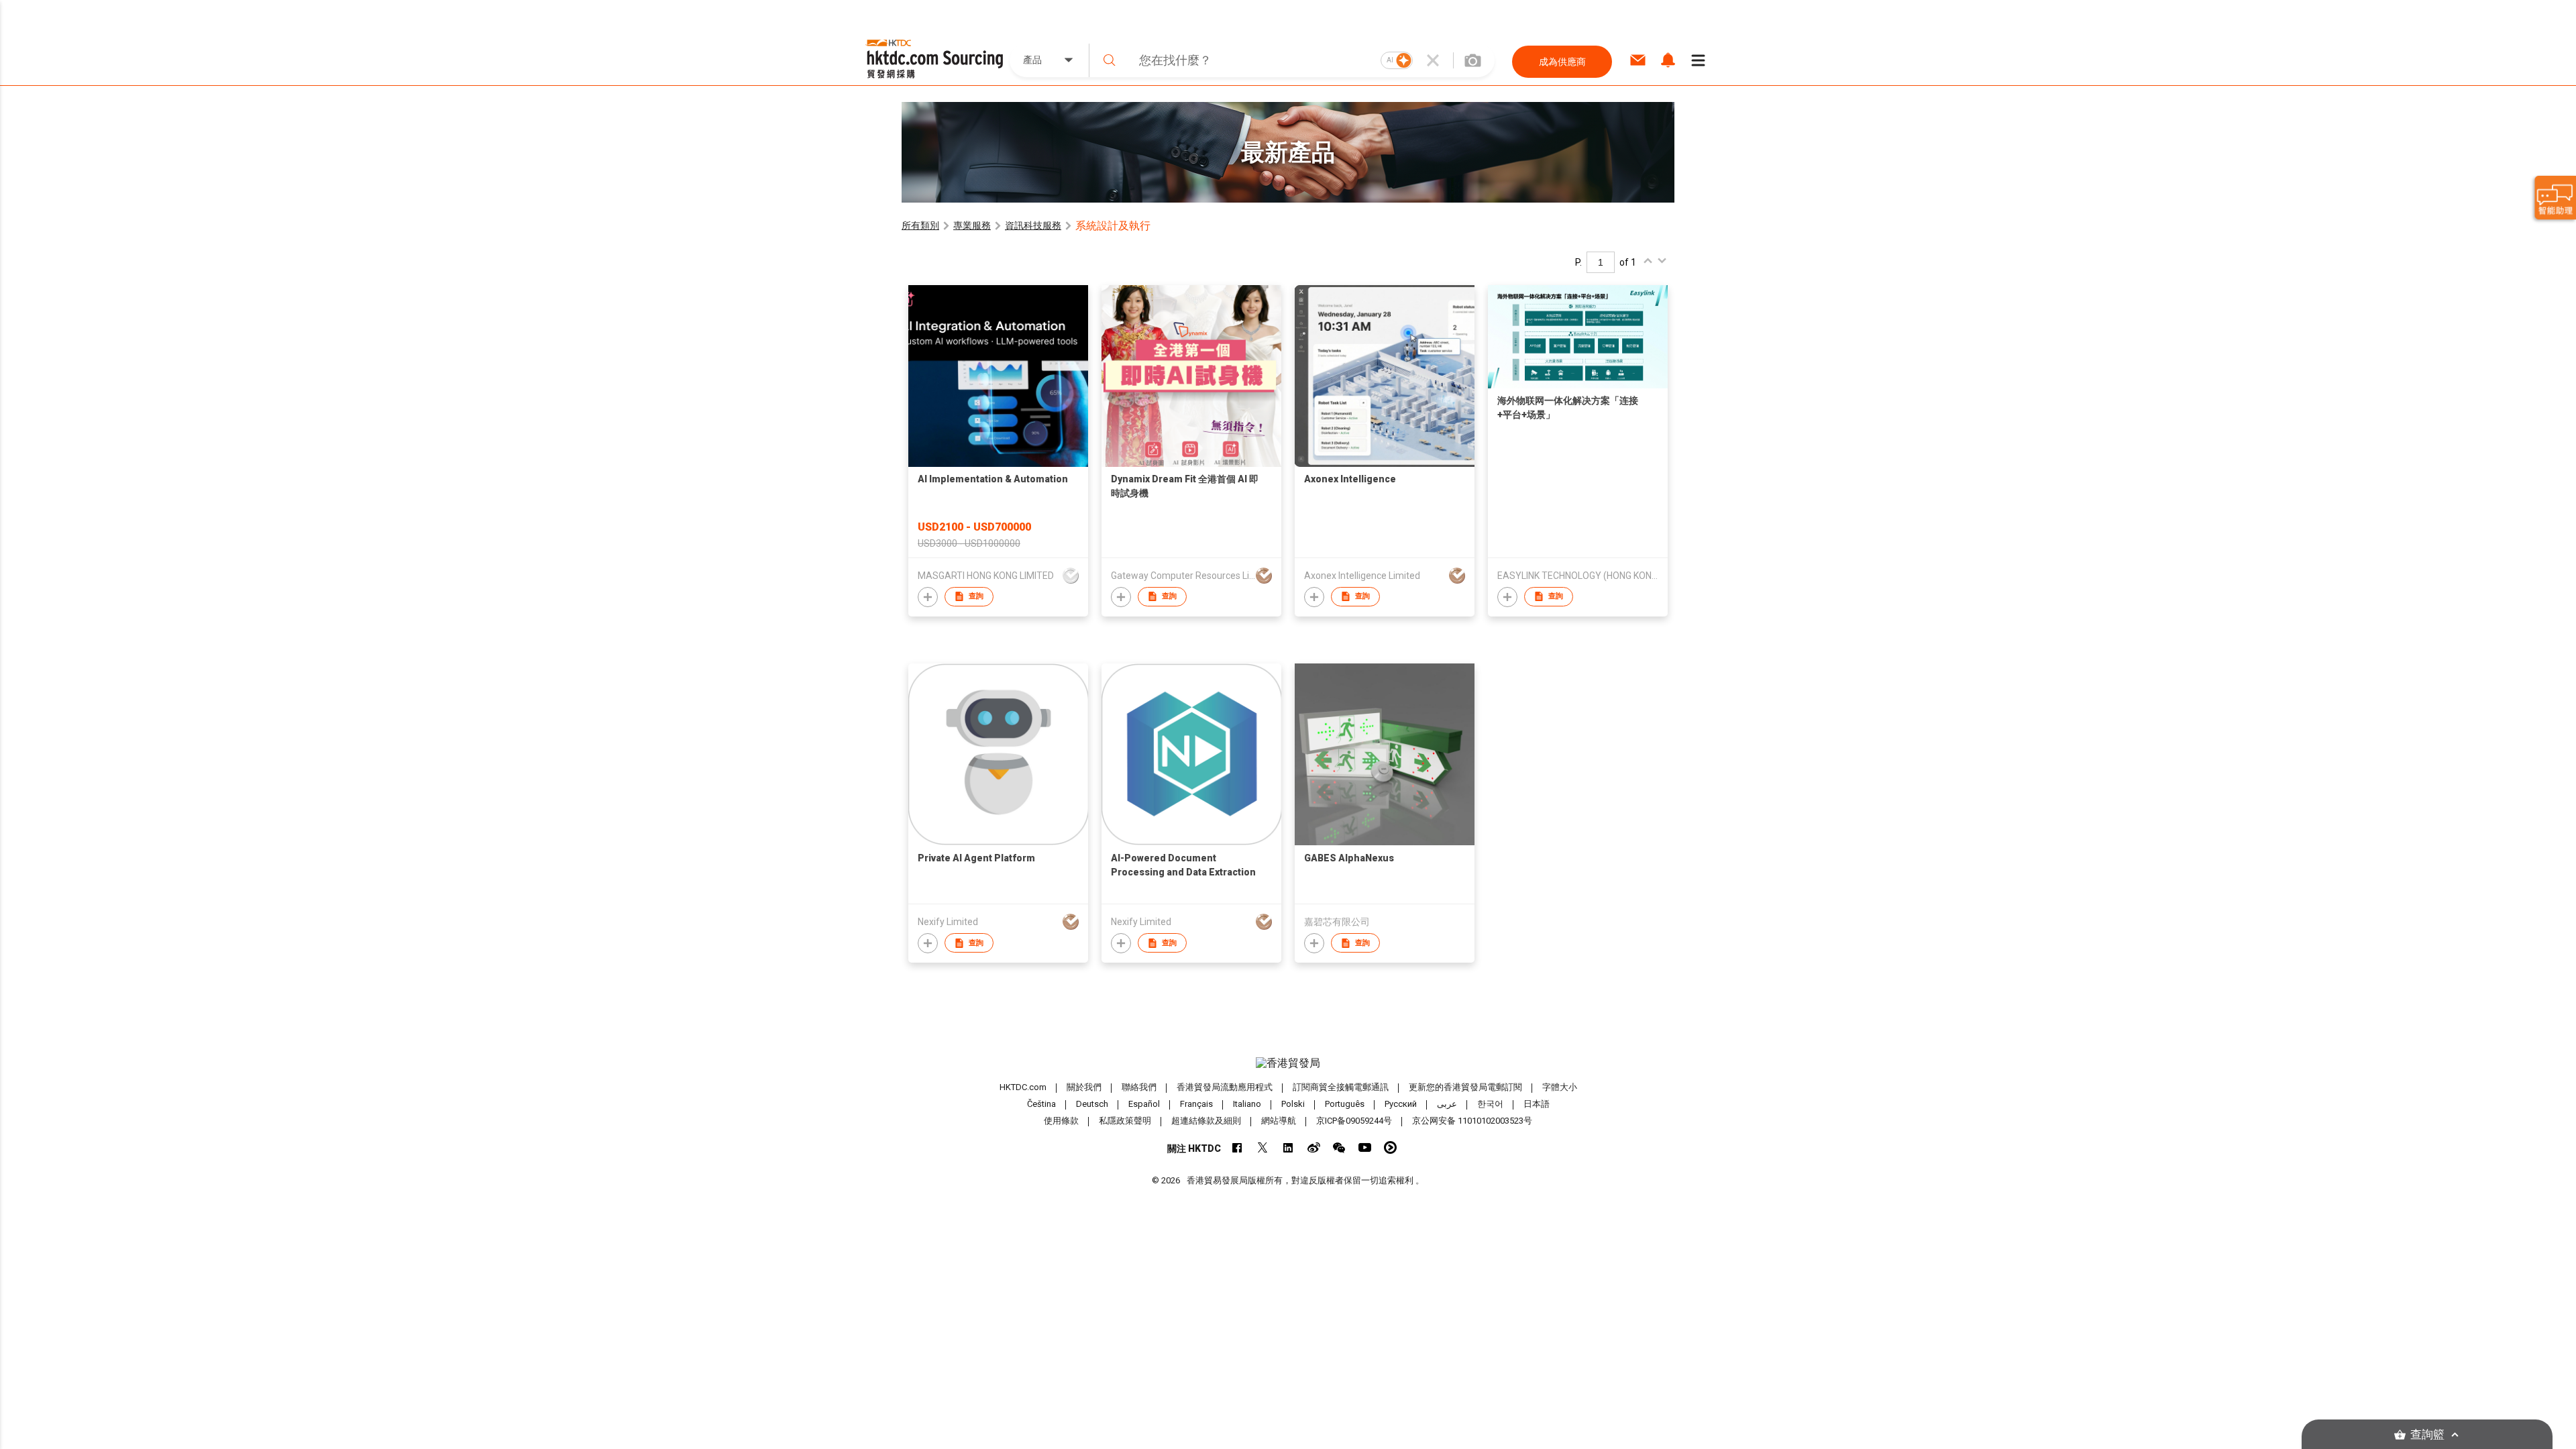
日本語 (1537, 1104)
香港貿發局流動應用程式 (1225, 1087)
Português (1345, 1104)
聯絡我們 (1139, 1087)
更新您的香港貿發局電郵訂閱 (1465, 1087)
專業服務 (972, 225)
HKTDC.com (1023, 1087)
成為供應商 (1562, 62)
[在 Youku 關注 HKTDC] (1390, 1147)
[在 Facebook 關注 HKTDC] (1237, 1147)
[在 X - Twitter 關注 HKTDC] (1263, 1147)
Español (1144, 1104)
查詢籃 (2427, 1435)
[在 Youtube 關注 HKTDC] (1365, 1147)
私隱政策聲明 (1125, 1121)
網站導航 (1279, 1121)
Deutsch (1092, 1104)
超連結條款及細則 (1206, 1121)
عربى (1447, 1104)
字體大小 (1560, 1087)
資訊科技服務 (1033, 225)
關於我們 (1084, 1087)
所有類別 (920, 225)
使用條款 (1061, 1121)
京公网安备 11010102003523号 (1472, 1121)
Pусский (1401, 1104)
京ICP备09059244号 (1354, 1121)
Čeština (1041, 1104)
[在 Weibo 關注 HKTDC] (1314, 1147)
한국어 (1490, 1104)
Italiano (1247, 1104)
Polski (1293, 1104)
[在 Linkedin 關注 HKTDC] (1288, 1147)
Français (1196, 1104)
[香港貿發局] (1288, 1063)
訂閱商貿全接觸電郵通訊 (1341, 1087)
